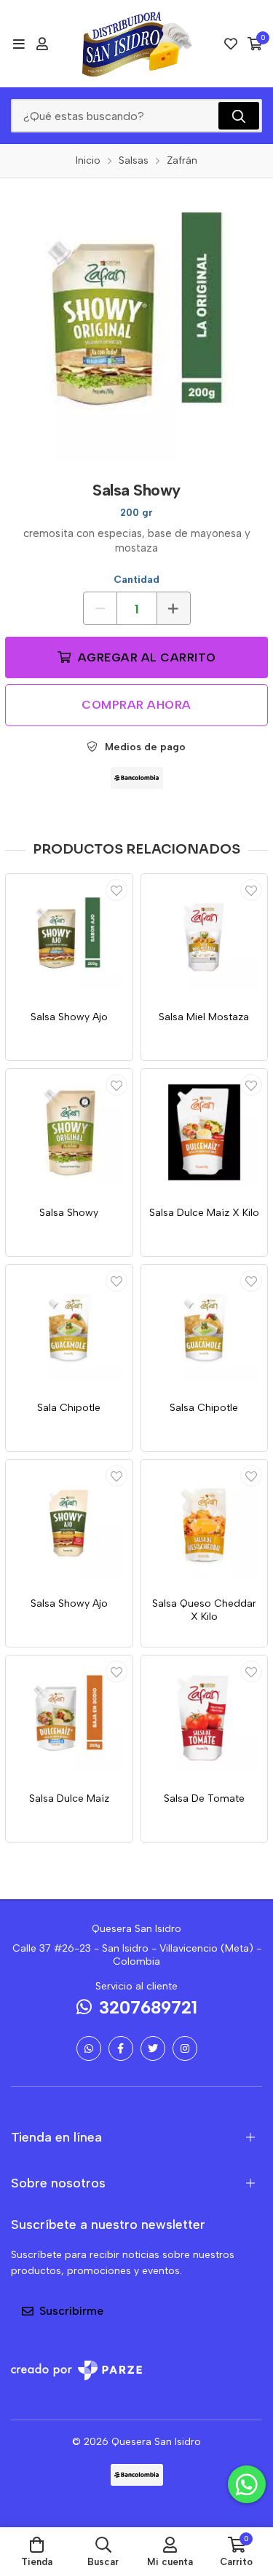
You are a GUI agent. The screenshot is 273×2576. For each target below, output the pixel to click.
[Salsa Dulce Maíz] (69, 1719)
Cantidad (136, 580)
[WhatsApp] (89, 2048)
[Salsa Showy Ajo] (69, 937)
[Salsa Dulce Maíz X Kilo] (205, 1132)
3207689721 (148, 2007)
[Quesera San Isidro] (137, 44)
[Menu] (19, 44)
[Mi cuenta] (42, 44)
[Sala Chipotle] (69, 1328)
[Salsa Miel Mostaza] (205, 937)
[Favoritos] (231, 44)
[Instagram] (185, 2048)
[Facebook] (121, 2048)
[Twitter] (153, 2048)
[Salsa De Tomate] (205, 1719)
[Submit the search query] (239, 116)
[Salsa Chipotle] (205, 1328)
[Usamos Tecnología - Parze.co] (76, 2370)
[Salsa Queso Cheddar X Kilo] (205, 1523)
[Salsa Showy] (69, 1132)
